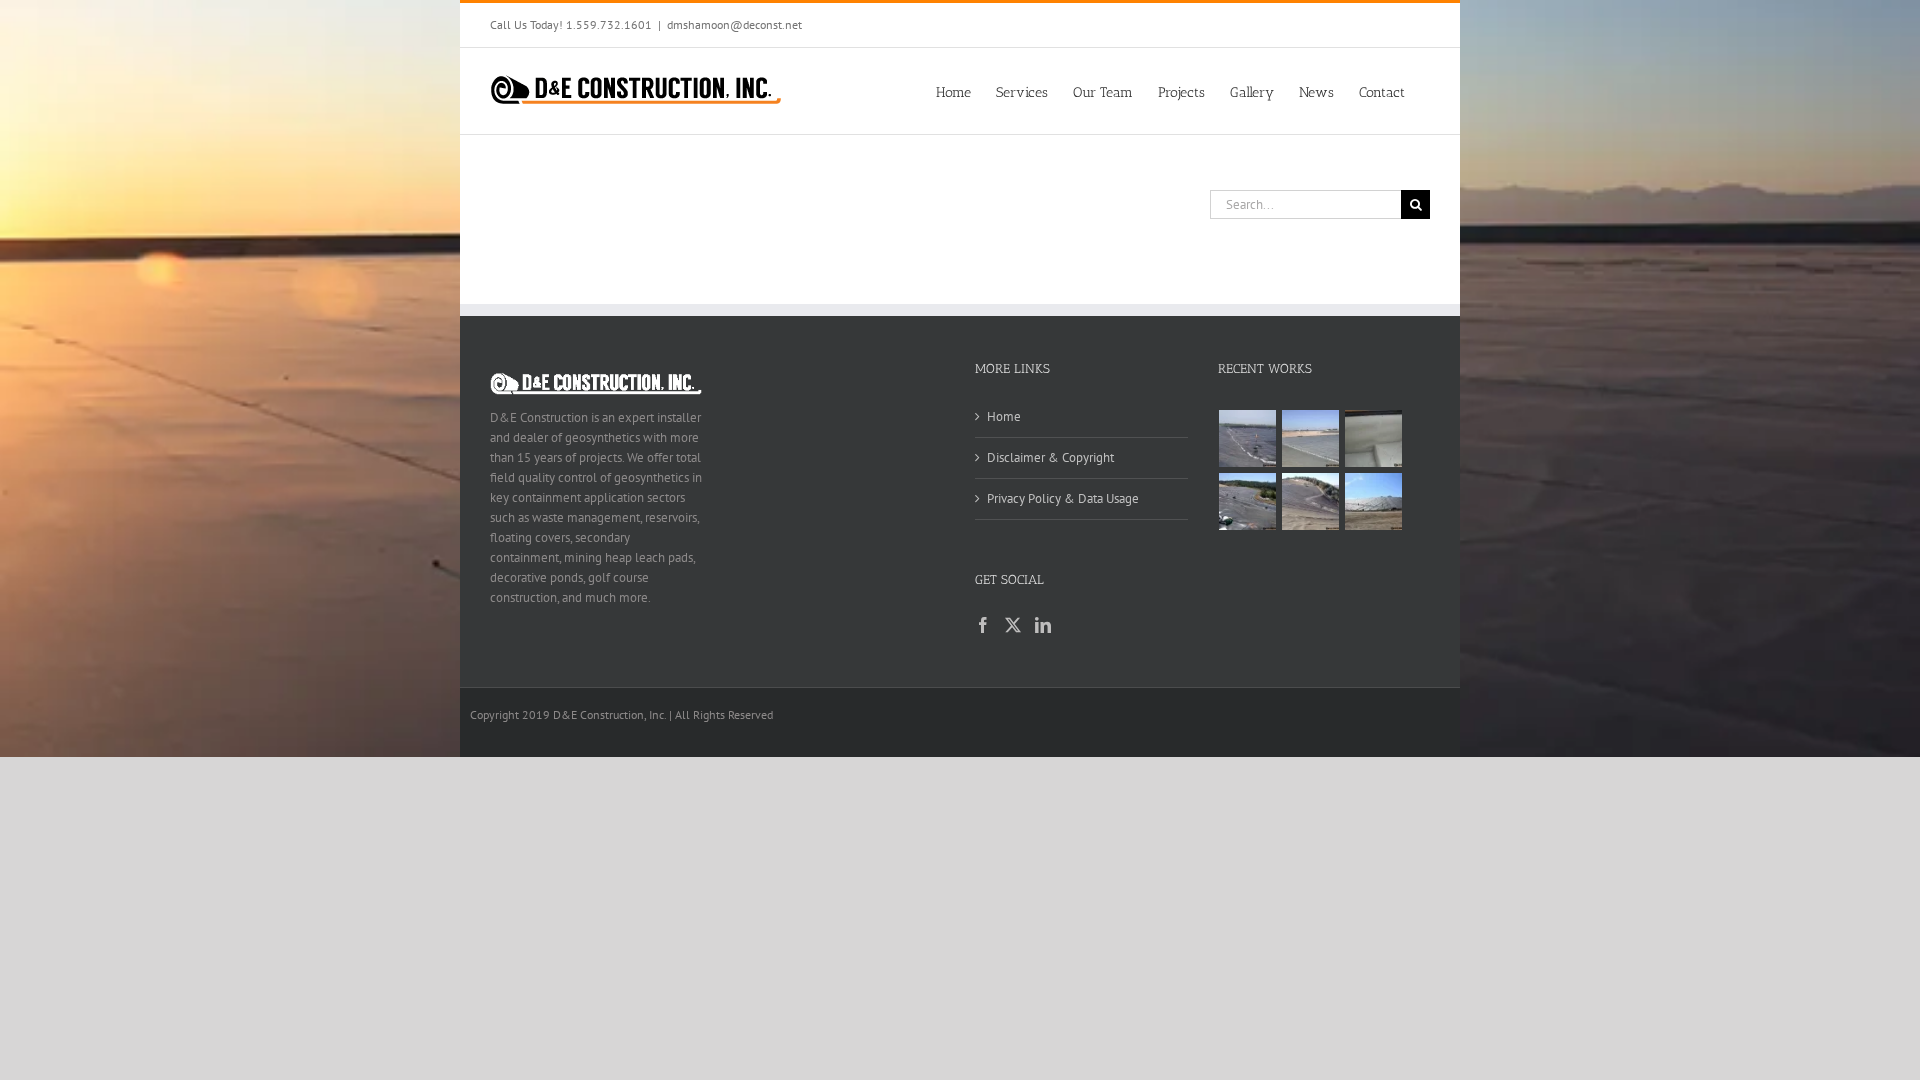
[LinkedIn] (1043, 625)
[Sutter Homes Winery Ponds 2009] (1248, 438)
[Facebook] (983, 625)
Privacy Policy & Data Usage (1063, 498)
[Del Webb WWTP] (1311, 438)
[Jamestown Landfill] (1311, 501)
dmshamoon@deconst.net (734, 24)
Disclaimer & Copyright (1050, 457)
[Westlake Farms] (1374, 438)
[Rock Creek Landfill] (1374, 501)
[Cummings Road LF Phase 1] (1248, 501)
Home (1004, 416)
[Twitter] (1013, 625)
